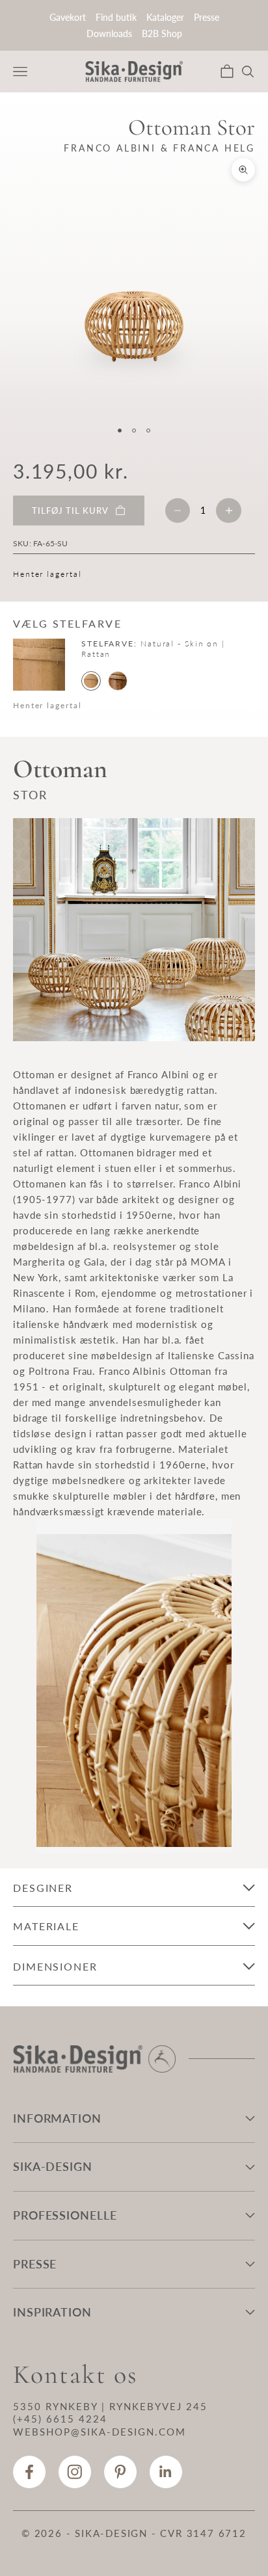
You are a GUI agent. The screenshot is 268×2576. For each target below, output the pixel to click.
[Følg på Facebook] (29, 2472)
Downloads (109, 33)
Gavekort (68, 17)
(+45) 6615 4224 (60, 2419)
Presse (207, 17)
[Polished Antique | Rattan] (118, 681)
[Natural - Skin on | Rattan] (91, 681)
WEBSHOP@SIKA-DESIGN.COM (100, 2432)
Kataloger (165, 17)
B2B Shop (162, 33)
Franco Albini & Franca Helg (159, 148)
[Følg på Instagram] (75, 2472)
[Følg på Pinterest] (120, 2472)
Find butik (116, 17)
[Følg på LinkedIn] (166, 2472)
